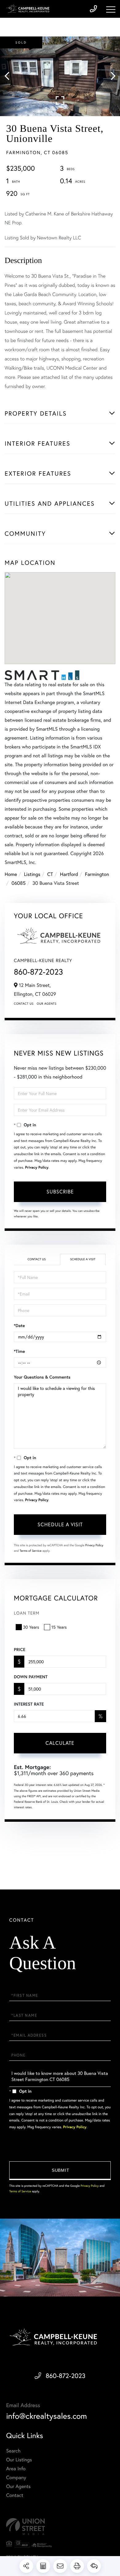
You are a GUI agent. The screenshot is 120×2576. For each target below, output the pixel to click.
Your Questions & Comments (42, 1377)
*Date (19, 1326)
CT (50, 874)
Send (60, 2171)
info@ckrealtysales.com (47, 2416)
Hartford (69, 874)
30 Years (31, 1627)
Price (20, 1649)
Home (11, 874)
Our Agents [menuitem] (18, 2486)
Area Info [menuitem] (16, 2469)
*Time (19, 1351)
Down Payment (31, 1677)
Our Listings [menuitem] (19, 2460)
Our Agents (46, 1004)
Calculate (60, 1743)
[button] (10, 76)
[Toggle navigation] (111, 10)
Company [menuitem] (16, 2477)
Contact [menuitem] (15, 2495)
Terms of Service (31, 1551)
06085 (18, 883)
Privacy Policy (37, 1168)
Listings (32, 874)
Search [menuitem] (13, 2451)
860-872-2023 (38, 972)
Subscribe (60, 1191)
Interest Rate (29, 1704)
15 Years (59, 1627)
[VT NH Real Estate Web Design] (60, 2527)
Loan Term (27, 1613)
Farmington (97, 874)
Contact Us (24, 1004)
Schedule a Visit (83, 1259)
